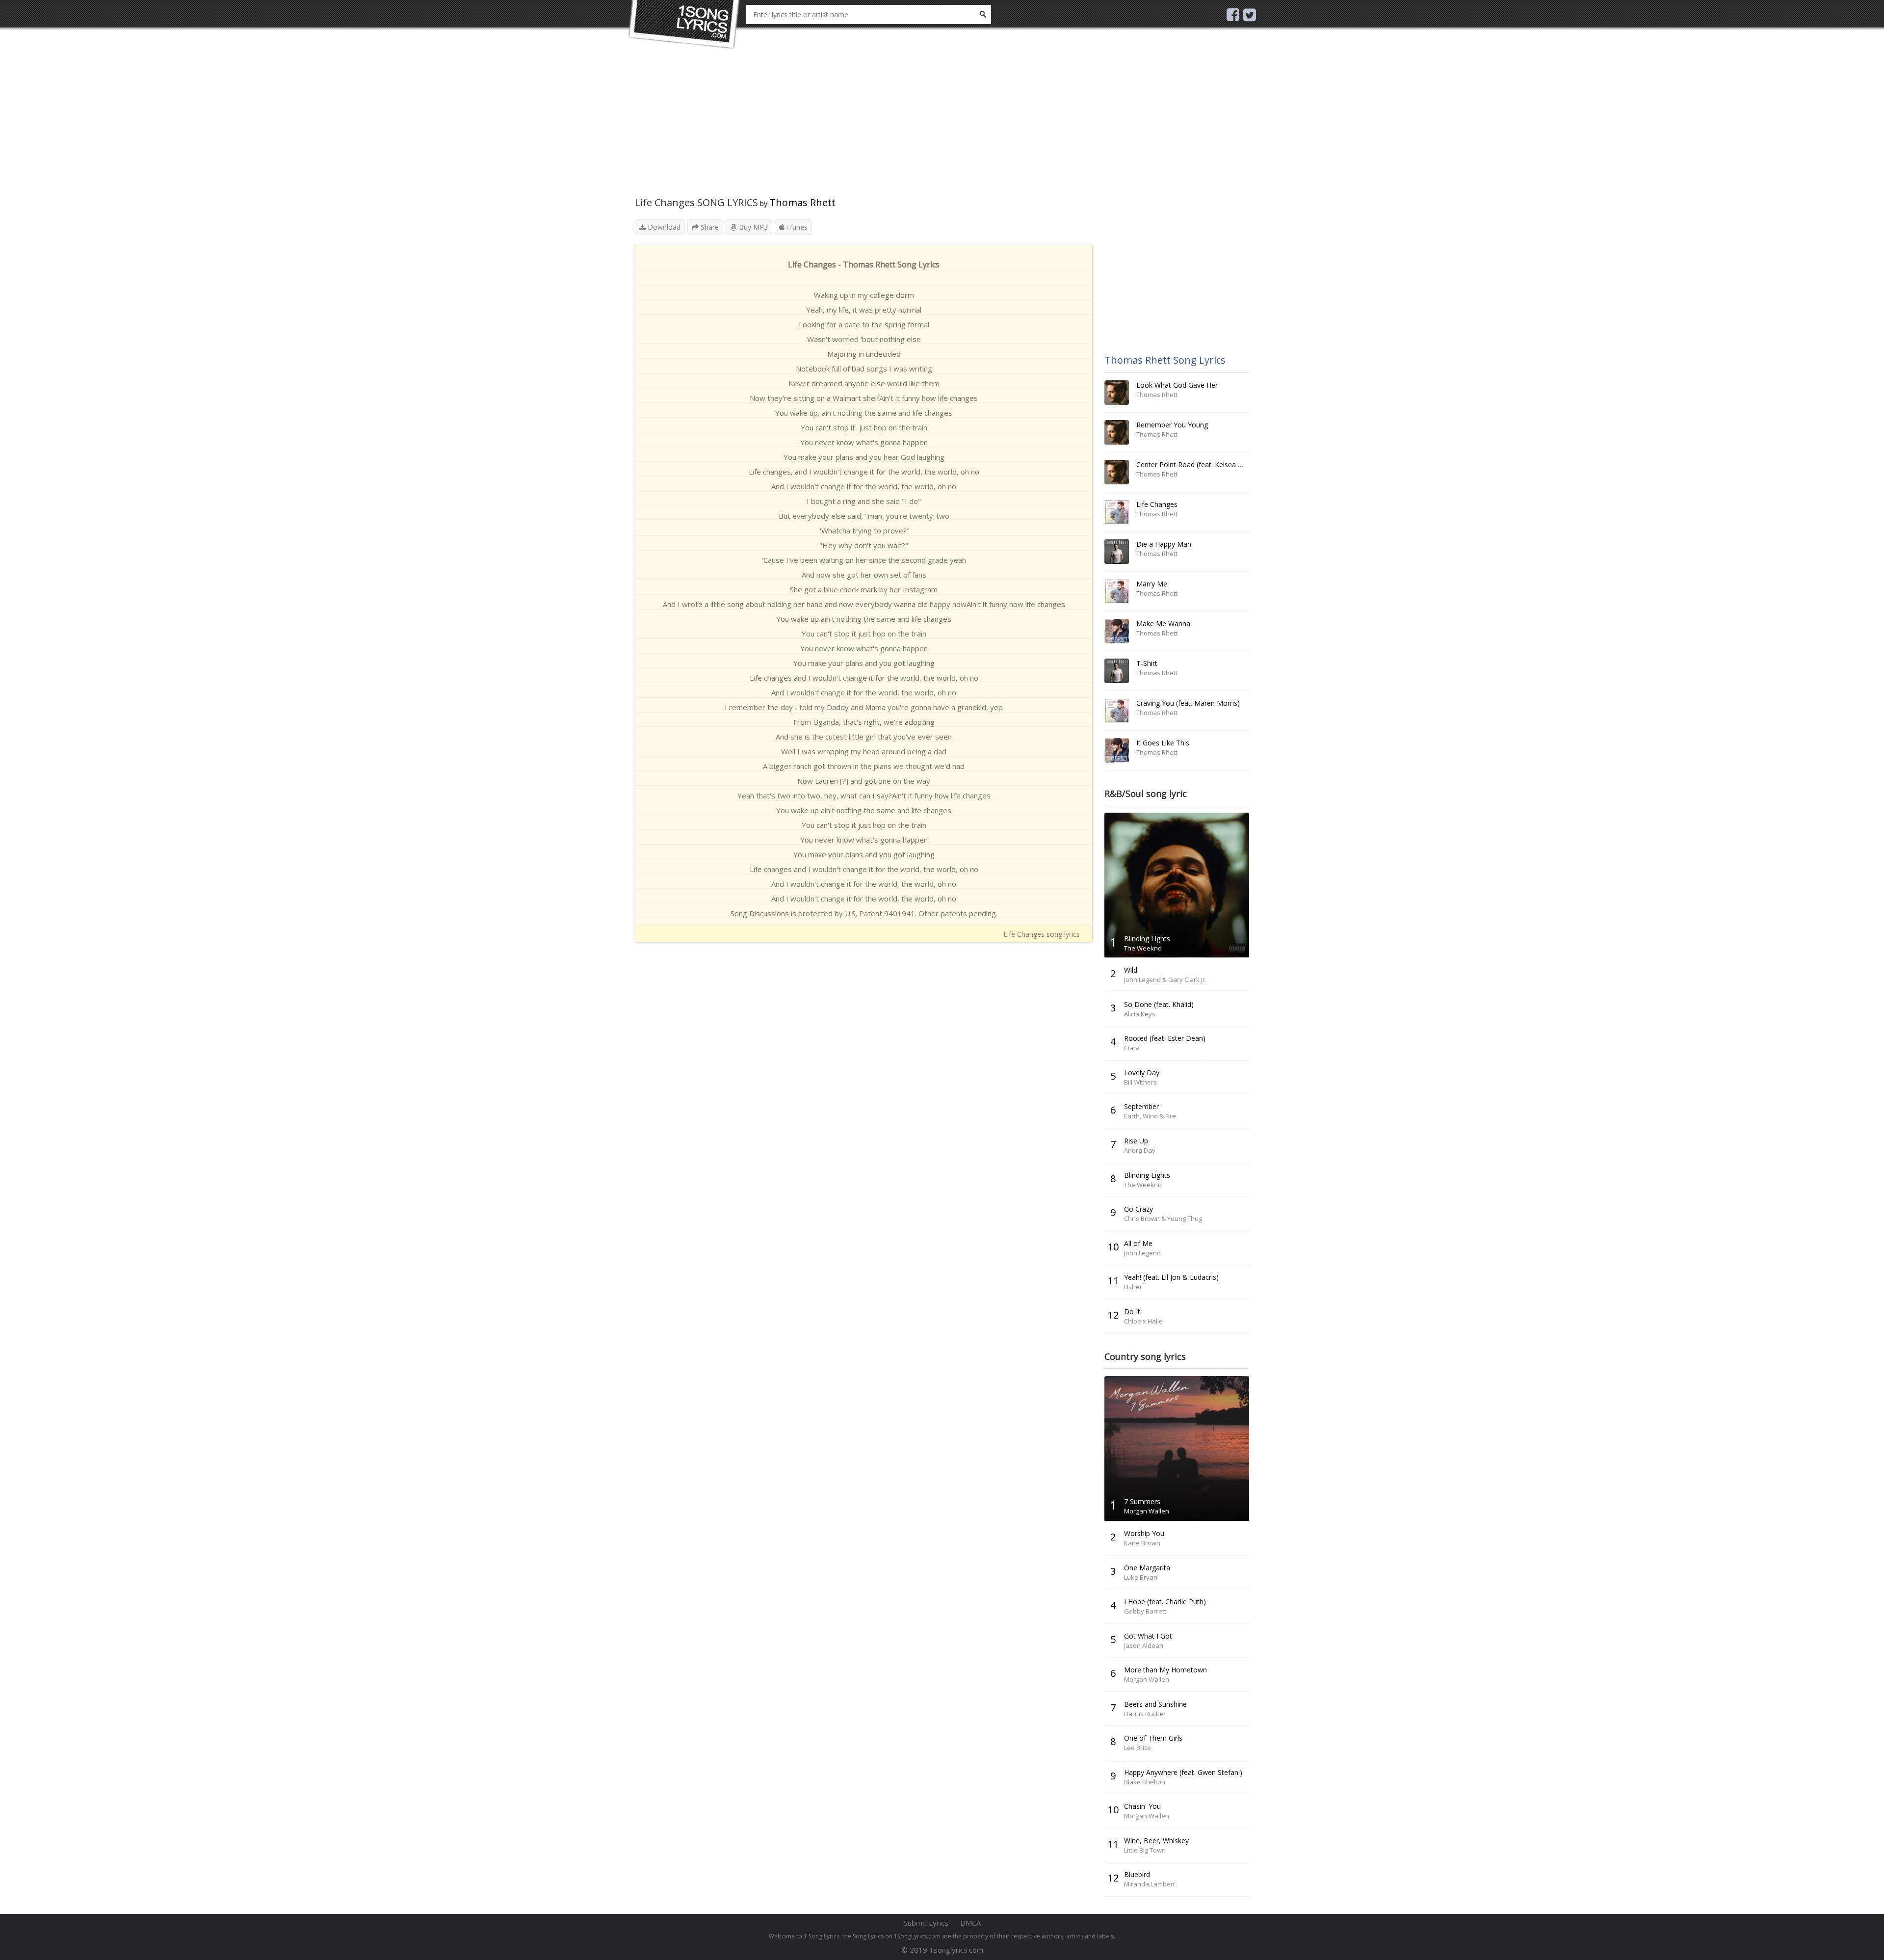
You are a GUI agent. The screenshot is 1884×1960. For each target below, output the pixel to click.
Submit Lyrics (926, 1923)
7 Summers (1142, 1501)
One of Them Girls (1153, 1738)
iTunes (796, 227)
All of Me (1138, 1243)
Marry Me (1152, 584)
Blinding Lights (1147, 939)
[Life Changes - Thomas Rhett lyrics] (1117, 512)
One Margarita (1147, 1568)
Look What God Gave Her (1177, 385)
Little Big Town (1145, 1850)
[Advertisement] (864, 128)
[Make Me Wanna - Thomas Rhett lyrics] (1117, 631)
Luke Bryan (1141, 1577)
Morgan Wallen (1147, 1511)
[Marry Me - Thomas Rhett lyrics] (1117, 591)
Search (983, 14)
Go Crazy (1138, 1209)
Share (709, 227)
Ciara (1132, 1048)
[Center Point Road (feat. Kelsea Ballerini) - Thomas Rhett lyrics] (1117, 472)
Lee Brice (1138, 1748)
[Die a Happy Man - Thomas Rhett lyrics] (1117, 552)
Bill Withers (1140, 1082)
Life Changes (1157, 504)
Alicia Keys (1140, 1014)
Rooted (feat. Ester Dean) (1165, 1038)
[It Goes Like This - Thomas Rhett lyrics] (1117, 750)
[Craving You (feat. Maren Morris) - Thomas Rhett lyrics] (1117, 711)
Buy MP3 (752, 227)
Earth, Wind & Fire (1150, 1116)
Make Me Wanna (1163, 623)
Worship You (1144, 1533)
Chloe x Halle (1143, 1321)
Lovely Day (1142, 1073)
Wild (1131, 970)
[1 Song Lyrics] (684, 25)
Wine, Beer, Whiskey (1156, 1841)
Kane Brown (1142, 1543)
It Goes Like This (1163, 743)
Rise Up (1136, 1141)
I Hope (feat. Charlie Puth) (1165, 1602)
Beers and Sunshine (1155, 1704)
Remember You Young (1172, 425)
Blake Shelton (1145, 1782)
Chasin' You (1142, 1806)
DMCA (970, 1923)
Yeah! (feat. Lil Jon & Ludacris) (1171, 1277)
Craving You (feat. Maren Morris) (1188, 703)
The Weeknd (1143, 948)
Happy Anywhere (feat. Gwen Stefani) (1183, 1772)
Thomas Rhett (802, 202)
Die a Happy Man (1164, 544)
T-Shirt (1147, 663)
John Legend (1142, 1253)
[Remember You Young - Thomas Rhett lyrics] (1117, 432)
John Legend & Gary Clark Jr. (1165, 980)
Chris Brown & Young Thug (1163, 1218)
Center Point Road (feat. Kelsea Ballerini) (1201, 464)
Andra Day (1140, 1150)
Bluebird (1137, 1874)
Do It (1132, 1311)
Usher (1133, 1287)
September (1141, 1106)
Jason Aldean (1144, 1645)
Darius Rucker (1145, 1714)
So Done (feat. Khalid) (1159, 1004)
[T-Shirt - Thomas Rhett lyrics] (1117, 671)
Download (663, 227)
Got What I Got (1148, 1636)
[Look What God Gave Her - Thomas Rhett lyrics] (1117, 393)
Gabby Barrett (1145, 1611)
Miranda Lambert (1150, 1884)
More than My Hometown (1165, 1670)
